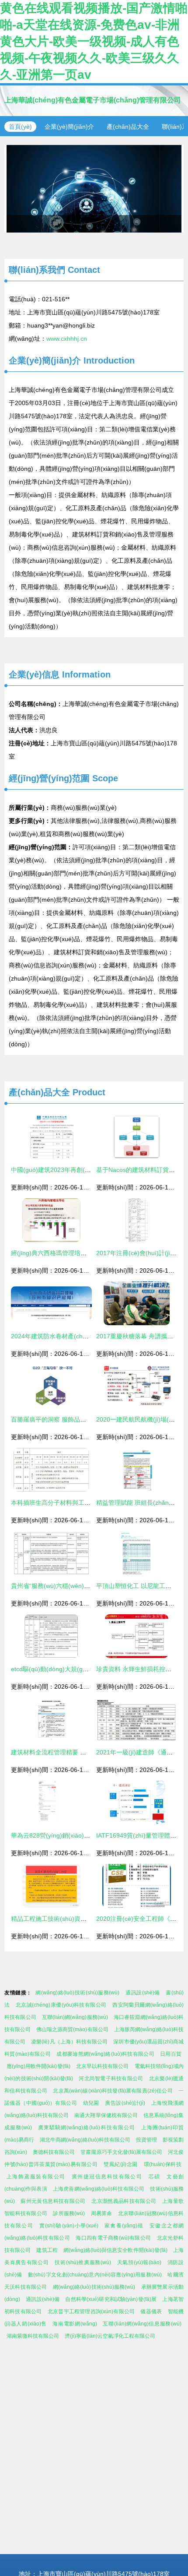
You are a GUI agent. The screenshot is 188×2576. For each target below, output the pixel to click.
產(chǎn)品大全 (128, 127)
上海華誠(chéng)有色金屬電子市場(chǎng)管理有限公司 (93, 100)
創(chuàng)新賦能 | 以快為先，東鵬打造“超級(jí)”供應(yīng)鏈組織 (94, 189)
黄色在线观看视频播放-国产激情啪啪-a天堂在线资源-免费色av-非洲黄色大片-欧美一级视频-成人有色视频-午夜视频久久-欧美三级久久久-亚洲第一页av (94, 41)
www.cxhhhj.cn (67, 339)
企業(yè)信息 (34, 674)
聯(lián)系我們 (37, 270)
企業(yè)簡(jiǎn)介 (69, 127)
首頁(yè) (20, 127)
